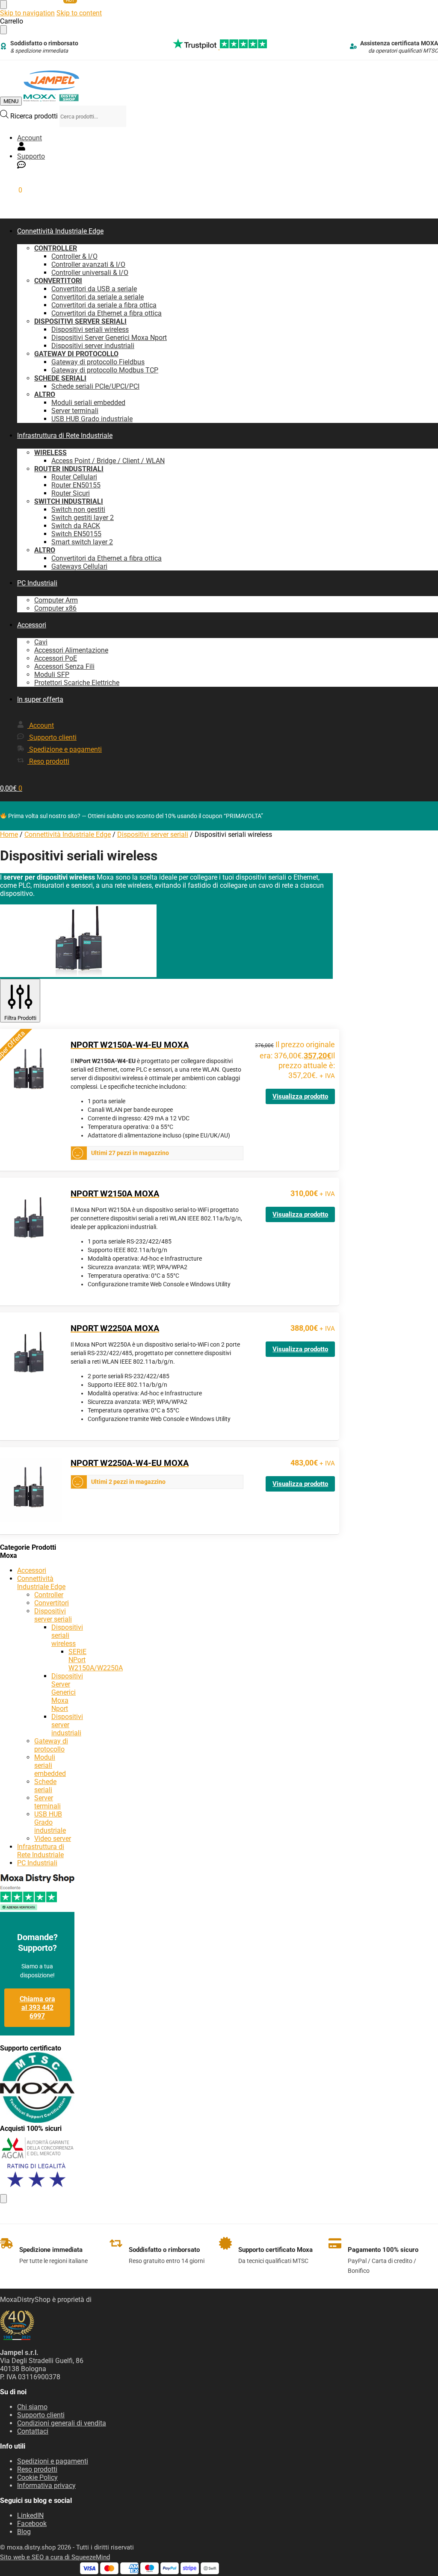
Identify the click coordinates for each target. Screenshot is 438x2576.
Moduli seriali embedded (50, 1765)
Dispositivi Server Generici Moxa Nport (67, 1692)
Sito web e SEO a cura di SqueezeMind (55, 2557)
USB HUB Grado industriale (50, 1822)
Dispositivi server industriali (67, 1725)
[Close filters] (3, 2199)
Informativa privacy (46, 2486)
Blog (24, 2532)
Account (30, 138)
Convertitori (52, 1603)
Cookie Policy (37, 2477)
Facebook (32, 2524)
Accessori (32, 1570)
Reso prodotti (37, 2469)
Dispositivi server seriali (153, 835)
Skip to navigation (27, 13)
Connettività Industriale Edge (68, 835)
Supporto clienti (41, 2415)
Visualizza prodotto (300, 1096)
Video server (53, 1839)
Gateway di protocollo (51, 1745)
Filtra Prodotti (20, 1018)
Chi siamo (32, 2407)
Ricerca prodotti (35, 116)
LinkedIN (30, 2515)
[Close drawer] (3, 30)
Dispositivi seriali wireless (67, 1635)
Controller (49, 1595)
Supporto (31, 156)
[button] (11, 190)
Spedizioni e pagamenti (53, 2461)
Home (9, 835)
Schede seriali (45, 1786)
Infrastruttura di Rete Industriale (41, 1851)
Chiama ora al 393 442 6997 (37, 2007)
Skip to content (79, 13)
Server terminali (47, 1802)
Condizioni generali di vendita (62, 2423)
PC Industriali (37, 1863)
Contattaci (33, 2431)
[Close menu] (3, 4)
